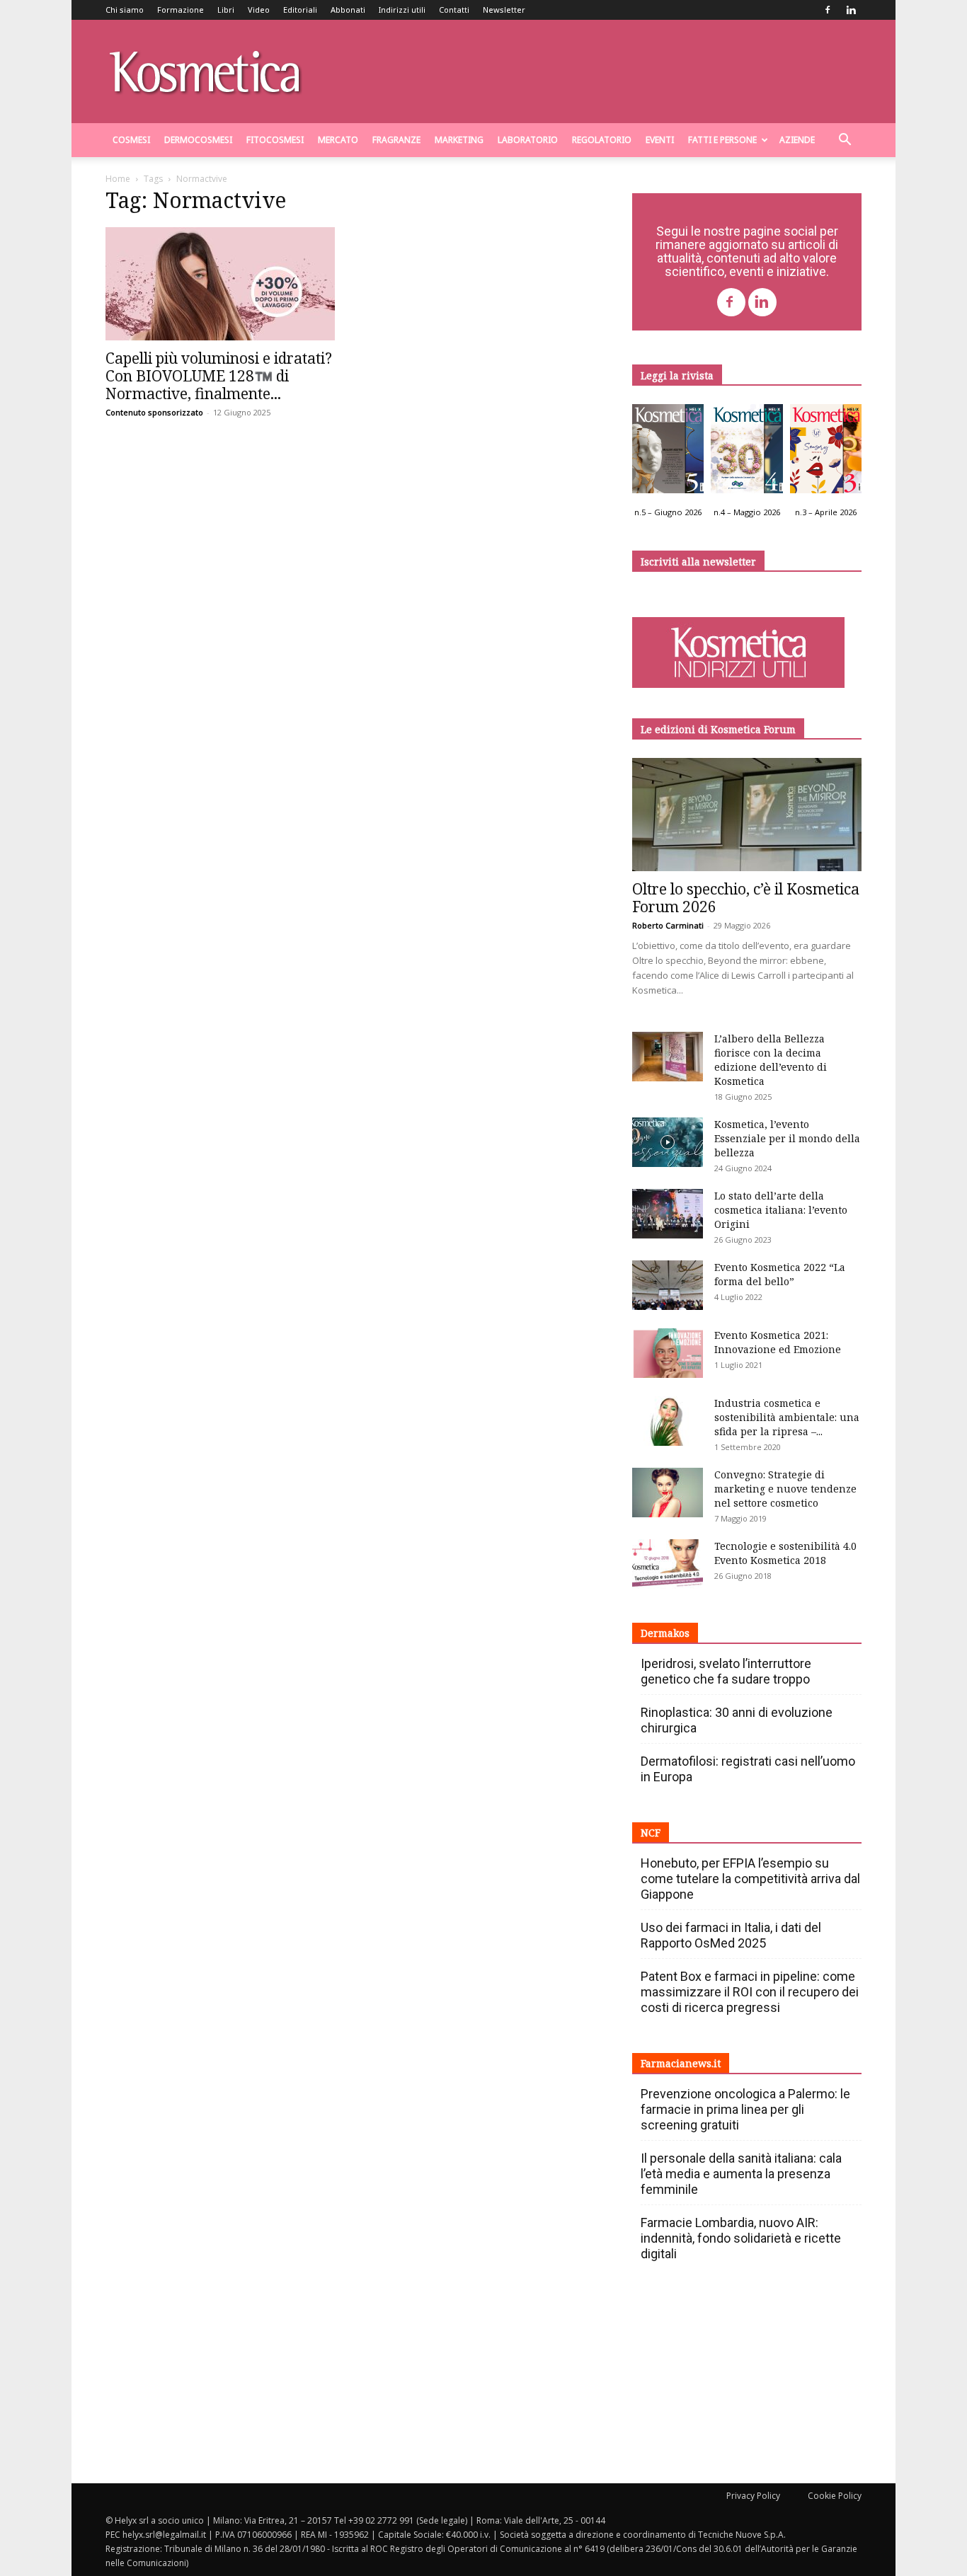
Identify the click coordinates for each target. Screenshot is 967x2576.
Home (118, 179)
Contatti (454, 10)
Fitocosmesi (275, 140)
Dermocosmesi (198, 140)
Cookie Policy (835, 2496)
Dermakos (665, 1633)
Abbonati (348, 10)
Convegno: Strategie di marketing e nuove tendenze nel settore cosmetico (785, 1489)
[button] (845, 141)
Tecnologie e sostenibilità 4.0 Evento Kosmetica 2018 (785, 1553)
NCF (651, 1833)
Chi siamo (125, 10)
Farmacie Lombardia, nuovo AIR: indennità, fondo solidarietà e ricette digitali (741, 2238)
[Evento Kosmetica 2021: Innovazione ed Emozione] (668, 1353)
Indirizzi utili (402, 10)
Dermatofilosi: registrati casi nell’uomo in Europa (748, 1769)
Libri (226, 10)
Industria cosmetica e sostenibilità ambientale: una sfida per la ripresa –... (787, 1417)
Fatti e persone (722, 140)
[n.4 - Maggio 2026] (746, 452)
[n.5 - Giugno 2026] (668, 452)
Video (259, 10)
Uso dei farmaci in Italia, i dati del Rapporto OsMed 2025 (731, 1935)
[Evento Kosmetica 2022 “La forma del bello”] (668, 1285)
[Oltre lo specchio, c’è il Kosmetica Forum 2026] (747, 815)
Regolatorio (602, 140)
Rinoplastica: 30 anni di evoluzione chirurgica (737, 1720)
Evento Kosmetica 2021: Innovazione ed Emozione (778, 1342)
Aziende (797, 140)
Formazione (181, 10)
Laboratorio (528, 140)
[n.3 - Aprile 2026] (826, 452)
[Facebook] (828, 10)
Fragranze (396, 140)
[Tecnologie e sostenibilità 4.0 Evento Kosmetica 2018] (668, 1564)
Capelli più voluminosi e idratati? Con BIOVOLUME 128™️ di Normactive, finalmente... (219, 376)
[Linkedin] (851, 10)
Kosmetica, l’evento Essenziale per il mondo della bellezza (787, 1138)
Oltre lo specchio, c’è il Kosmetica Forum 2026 (746, 898)
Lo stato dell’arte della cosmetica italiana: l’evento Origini (781, 1210)
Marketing (459, 140)
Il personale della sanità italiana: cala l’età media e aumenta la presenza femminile (741, 2174)
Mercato (338, 140)
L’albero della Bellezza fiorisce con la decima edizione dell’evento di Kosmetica (771, 1060)
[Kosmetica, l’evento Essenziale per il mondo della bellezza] (668, 1142)
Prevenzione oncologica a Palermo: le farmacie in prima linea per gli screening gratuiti (745, 2109)
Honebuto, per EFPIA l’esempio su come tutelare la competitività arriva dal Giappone (750, 1879)
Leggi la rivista (677, 375)
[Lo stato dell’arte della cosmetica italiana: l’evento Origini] (668, 1214)
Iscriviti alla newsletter (698, 562)
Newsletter (504, 10)
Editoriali (300, 10)
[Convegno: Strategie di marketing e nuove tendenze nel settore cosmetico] (668, 1493)
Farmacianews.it (681, 2063)
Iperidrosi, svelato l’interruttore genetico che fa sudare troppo (726, 1671)
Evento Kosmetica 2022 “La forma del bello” (780, 1274)
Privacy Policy (753, 2496)
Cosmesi (131, 140)
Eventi (660, 140)
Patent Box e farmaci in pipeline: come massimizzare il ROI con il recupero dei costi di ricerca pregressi (750, 1992)
